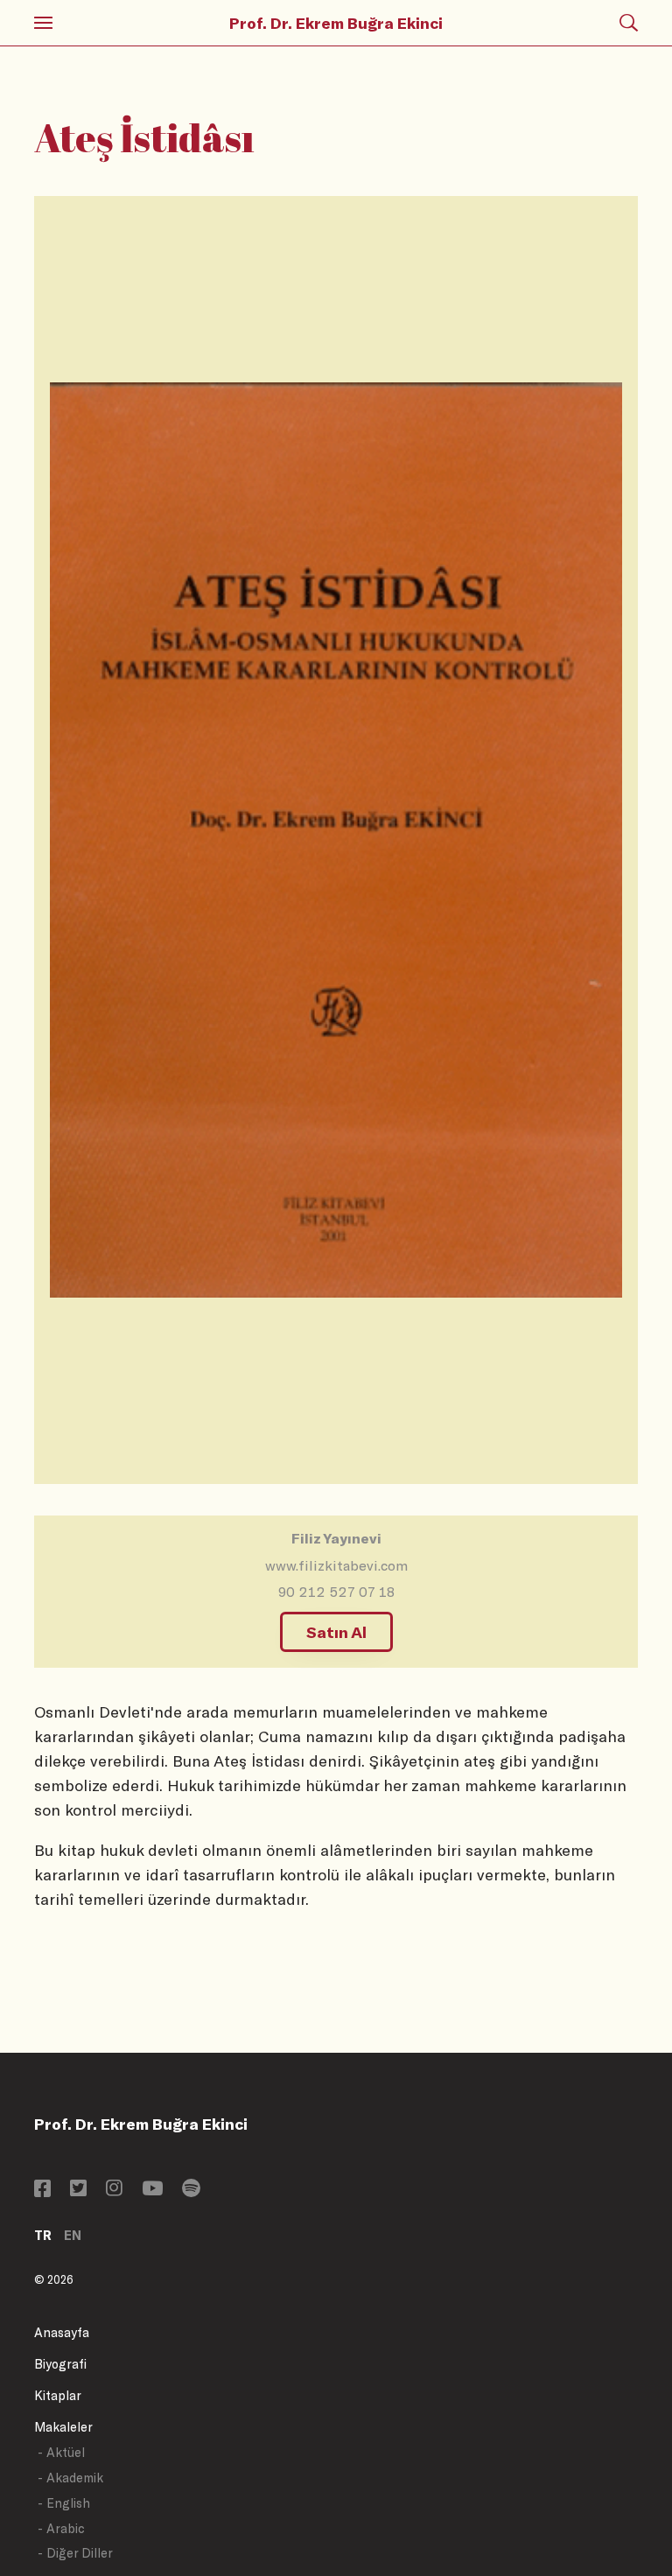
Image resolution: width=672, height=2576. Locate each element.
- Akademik (70, 2478)
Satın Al (336, 1632)
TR (43, 2235)
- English (64, 2503)
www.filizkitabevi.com (336, 1565)
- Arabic (61, 2528)
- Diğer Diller (75, 2553)
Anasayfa (62, 2332)
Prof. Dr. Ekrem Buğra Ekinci (336, 23)
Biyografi (60, 2364)
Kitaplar (58, 2395)
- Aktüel (61, 2452)
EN (73, 2235)
